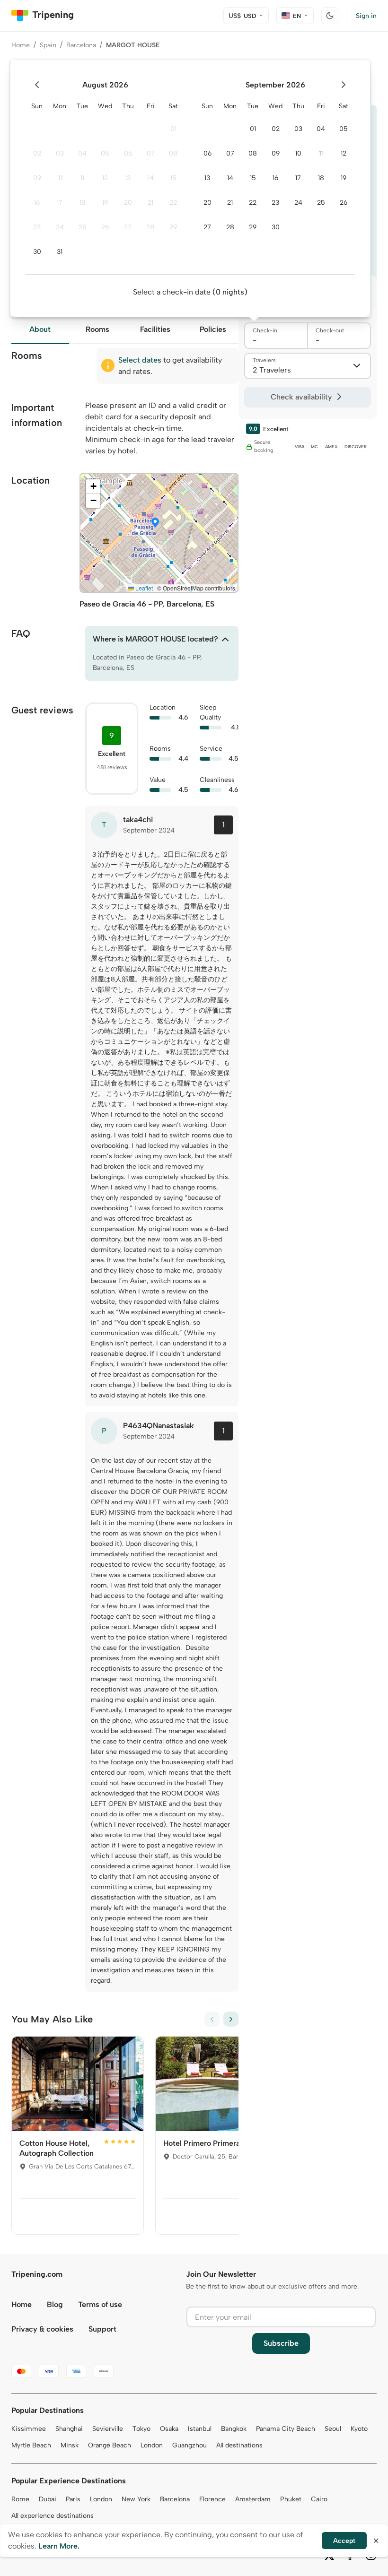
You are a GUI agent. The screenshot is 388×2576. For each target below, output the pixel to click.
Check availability (301, 397)
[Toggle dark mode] (330, 16)
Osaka (169, 2429)
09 (37, 178)
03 (60, 153)
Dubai (48, 2499)
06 (128, 153)
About (40, 329)
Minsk (70, 2445)
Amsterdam (253, 2499)
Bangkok (234, 2429)
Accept (344, 2541)
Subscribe (281, 2343)
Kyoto (359, 2429)
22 (173, 203)
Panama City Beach (286, 2429)
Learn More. (59, 2546)
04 (82, 153)
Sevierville (108, 2429)
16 (37, 203)
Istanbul (200, 2429)
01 (173, 129)
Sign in (366, 16)
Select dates (140, 360)
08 (173, 153)
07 (151, 153)
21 (150, 203)
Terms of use (100, 2304)
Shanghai (69, 2429)
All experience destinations (53, 2516)
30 (37, 252)
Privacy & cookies (42, 2329)
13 (128, 178)
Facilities (155, 329)
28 (151, 227)
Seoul (333, 2429)
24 (60, 227)
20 (128, 203)
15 (173, 178)
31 (60, 252)
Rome (20, 2499)
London (152, 2445)
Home (21, 45)
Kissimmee (29, 2429)
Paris (73, 2499)
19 (105, 203)
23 (37, 227)
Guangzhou (190, 2445)
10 (60, 178)
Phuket (291, 2499)
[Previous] (212, 2019)
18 (83, 203)
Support (102, 2329)
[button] (155, 523)
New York (136, 2499)
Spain (48, 45)
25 (83, 227)
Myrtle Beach (31, 2445)
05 (105, 153)
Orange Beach (110, 2445)
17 (60, 203)
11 (82, 178)
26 (105, 227)
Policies (213, 329)
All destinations (239, 2445)
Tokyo (141, 2429)
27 (128, 227)
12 (105, 178)
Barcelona (81, 45)
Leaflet (143, 588)
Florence (212, 2499)
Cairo (319, 2499)
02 (37, 153)
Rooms (97, 329)
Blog (55, 2304)
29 (173, 227)
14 (151, 178)
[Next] (231, 2019)
